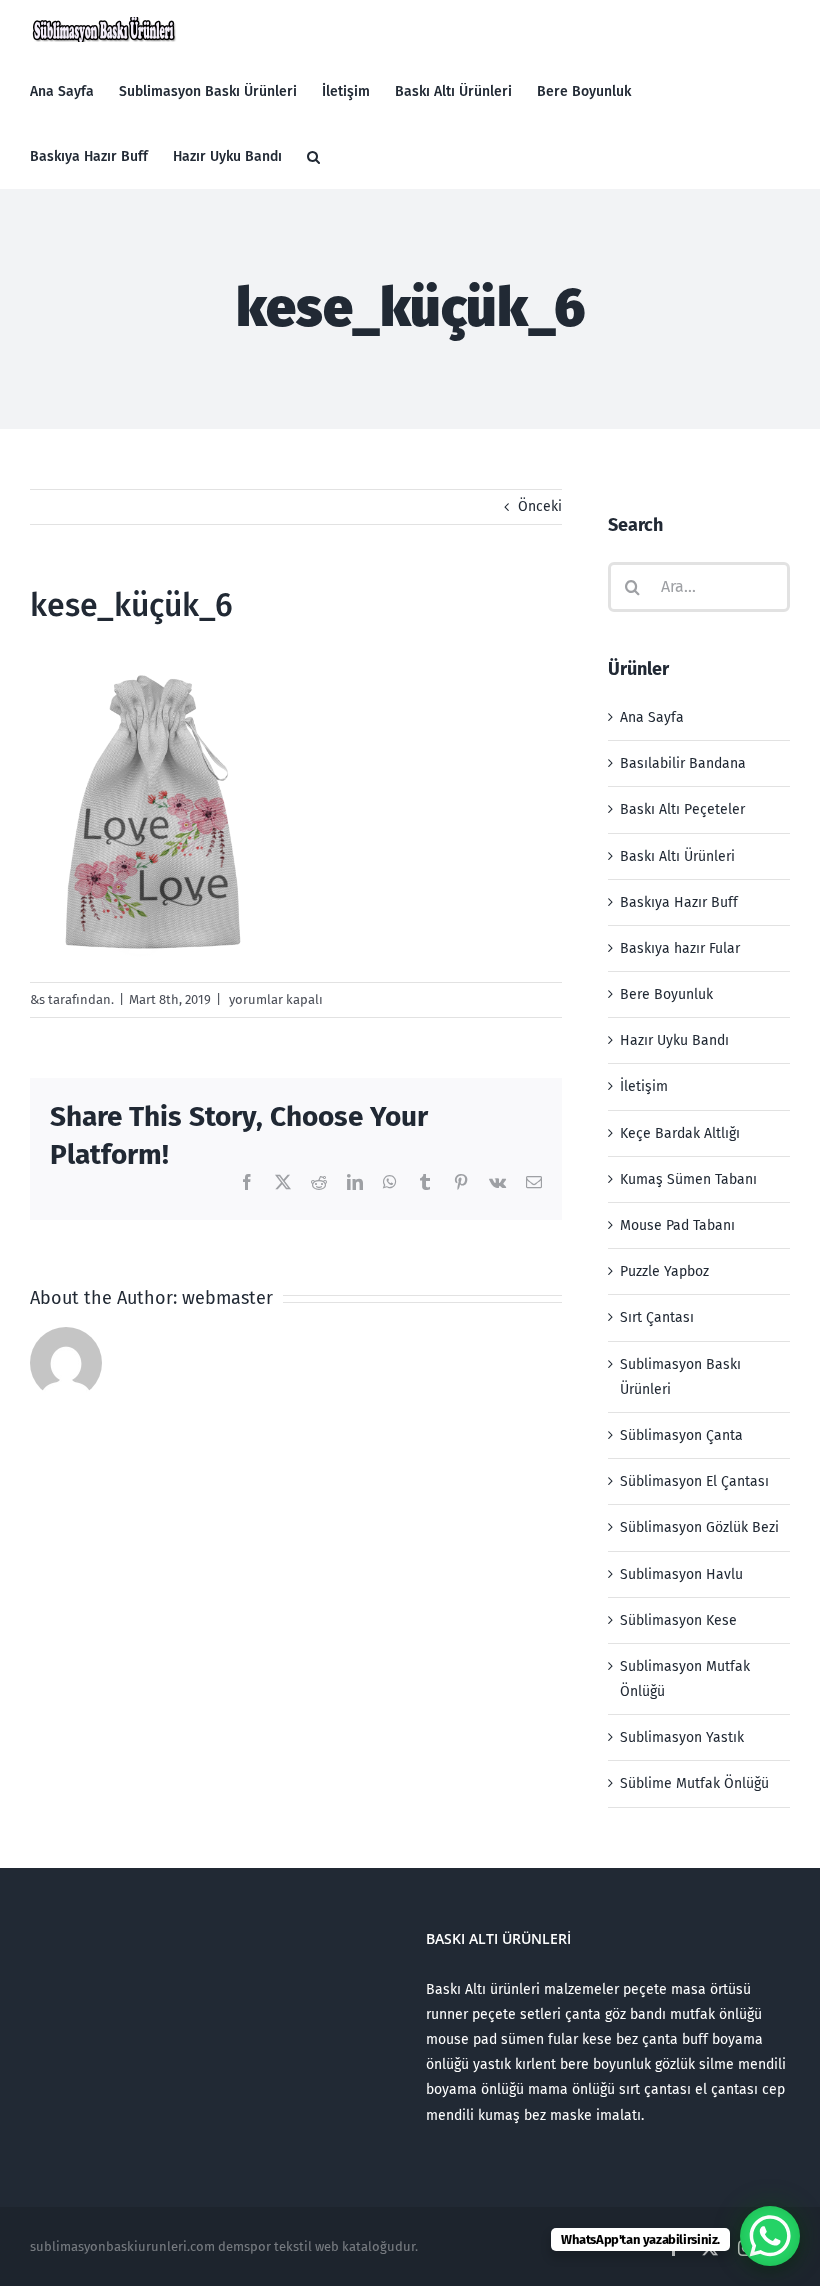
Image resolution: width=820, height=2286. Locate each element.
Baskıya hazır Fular (680, 948)
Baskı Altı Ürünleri (677, 856)
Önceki (540, 506)
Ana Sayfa (652, 717)
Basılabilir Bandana (683, 763)
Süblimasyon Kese (678, 1620)
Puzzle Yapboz (664, 1271)
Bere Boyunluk (666, 994)
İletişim (644, 1086)
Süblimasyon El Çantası (694, 1481)
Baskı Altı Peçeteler (682, 809)
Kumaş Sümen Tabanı (688, 1179)
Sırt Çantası (657, 1317)
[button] (313, 156)
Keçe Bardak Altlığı (680, 1133)
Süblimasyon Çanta (681, 1435)
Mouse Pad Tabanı (677, 1225)
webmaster (227, 1298)
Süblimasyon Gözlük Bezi (699, 1527)
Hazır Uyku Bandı (674, 1040)
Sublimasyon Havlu (681, 1574)
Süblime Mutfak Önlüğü (694, 1783)
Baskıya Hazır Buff (679, 902)
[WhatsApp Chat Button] (770, 2236)
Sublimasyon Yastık (682, 1737)
